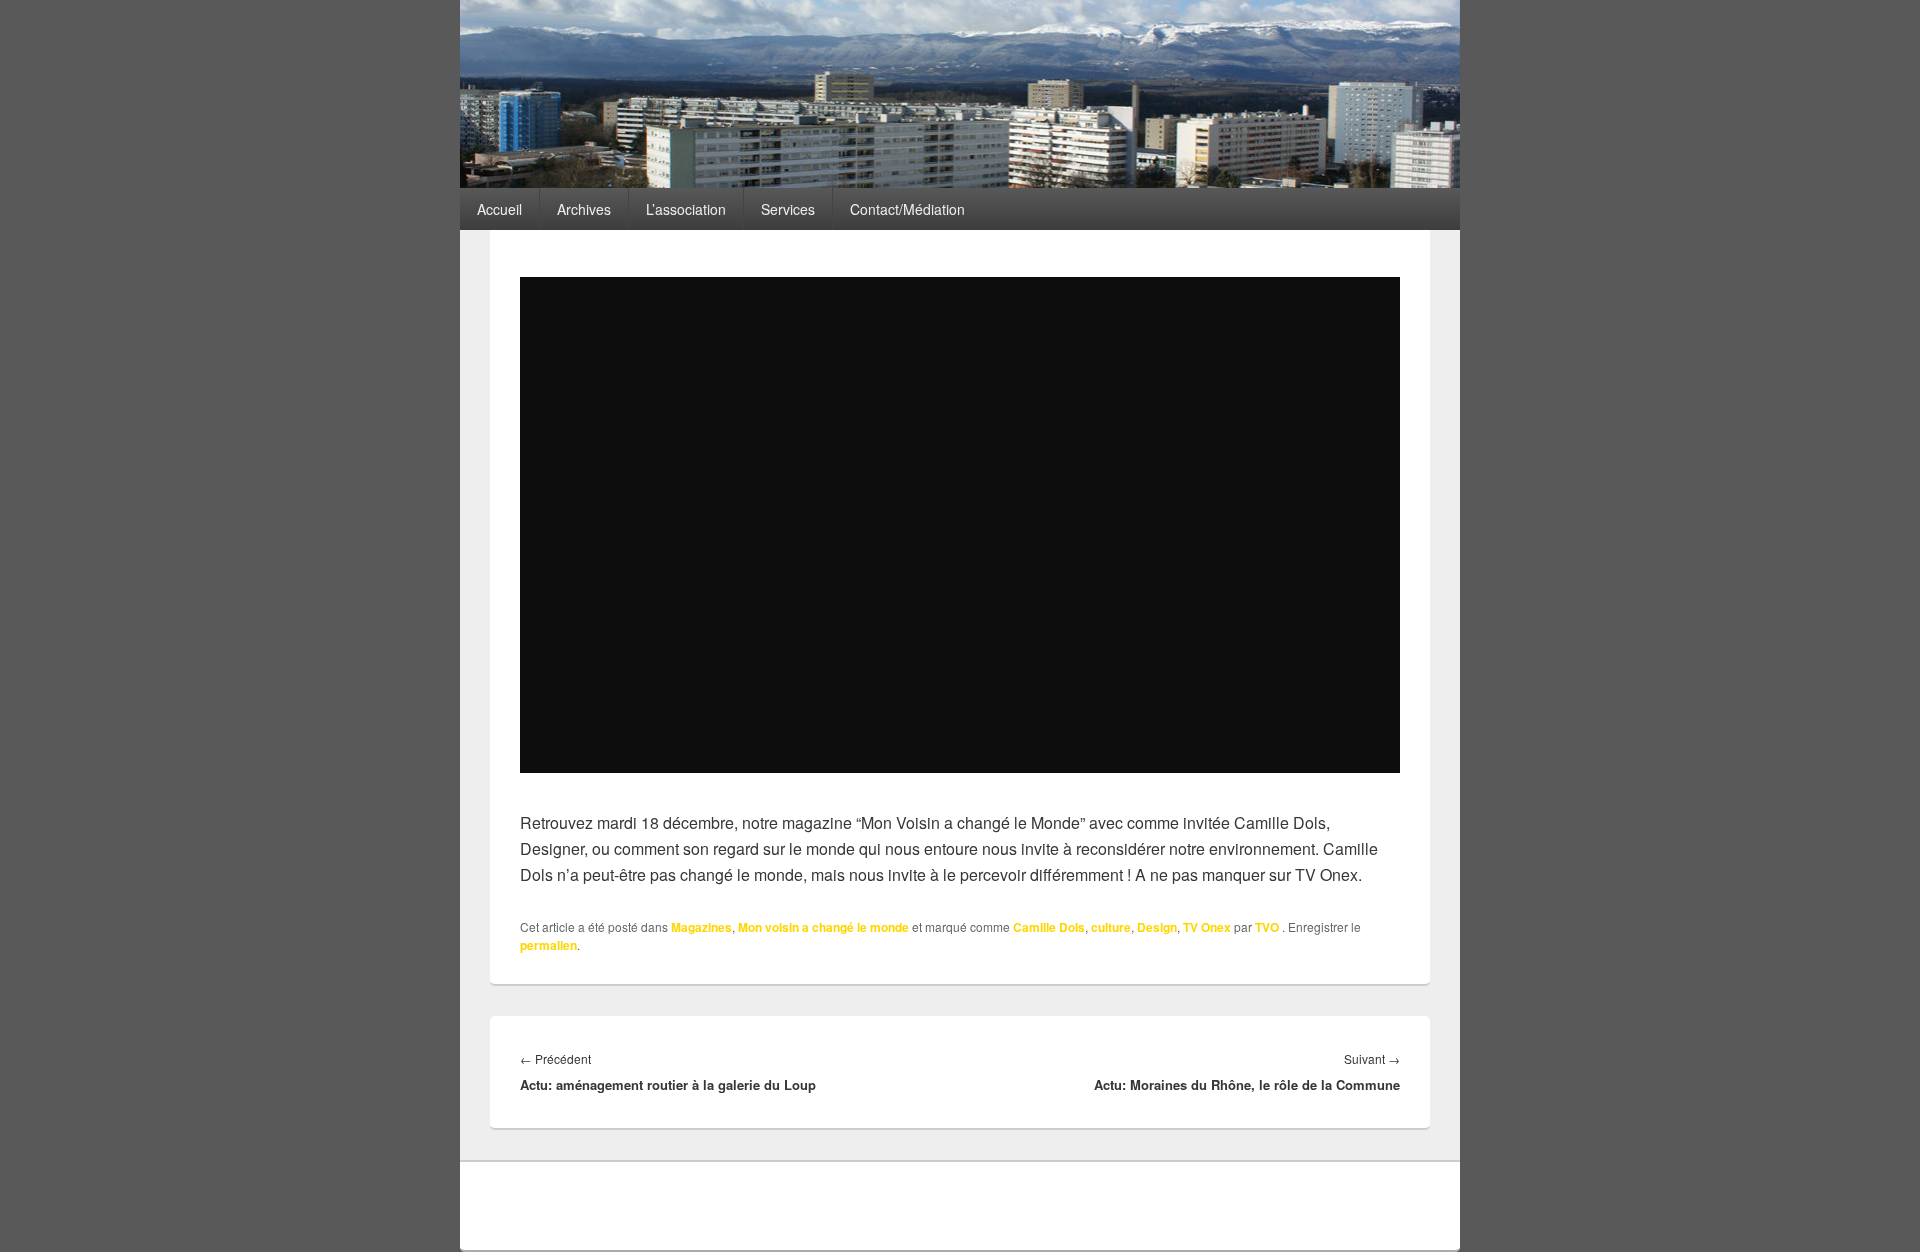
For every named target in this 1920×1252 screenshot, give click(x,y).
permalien (548, 945)
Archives (584, 209)
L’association (686, 209)
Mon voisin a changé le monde (823, 927)
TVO (1267, 927)
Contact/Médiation (907, 209)
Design (1157, 927)
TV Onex (1207, 927)
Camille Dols (1049, 927)
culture (1111, 927)
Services (788, 209)
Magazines (701, 927)
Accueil (499, 209)
